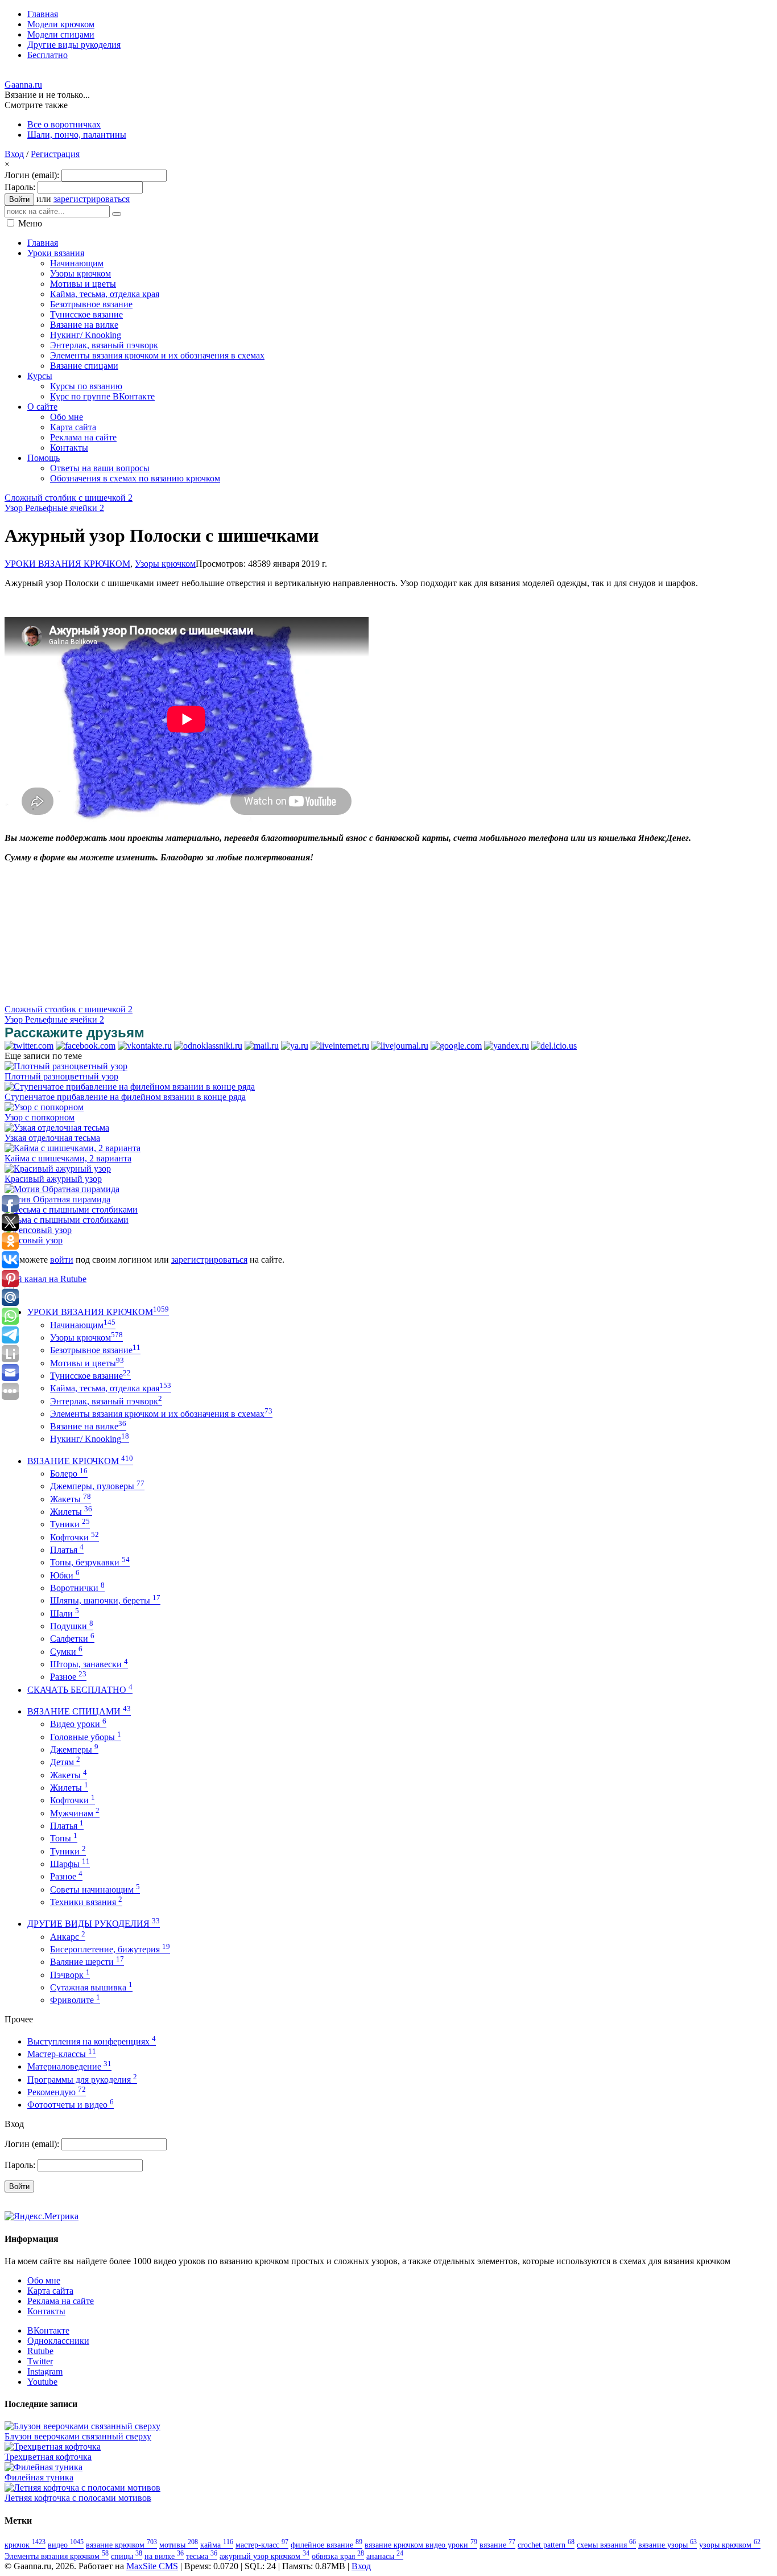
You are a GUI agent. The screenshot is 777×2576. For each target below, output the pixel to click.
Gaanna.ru (23, 85)
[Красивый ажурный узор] (58, 1169)
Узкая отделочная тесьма (52, 1138)
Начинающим (83, 1325)
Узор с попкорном (40, 1117)
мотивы (179, 2545)
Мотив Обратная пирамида (57, 1199)
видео (66, 2545)
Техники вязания (86, 1902)
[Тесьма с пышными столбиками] (71, 1209)
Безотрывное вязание (95, 1350)
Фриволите (75, 2000)
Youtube (42, 2382)
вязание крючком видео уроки (421, 2545)
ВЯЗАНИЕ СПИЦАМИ (79, 1711)
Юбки (65, 1575)
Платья (67, 1550)
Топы (64, 1838)
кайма (217, 2545)
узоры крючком (730, 2545)
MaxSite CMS (152, 2566)
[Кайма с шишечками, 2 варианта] (73, 1148)
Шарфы (70, 1864)
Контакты (46, 2311)
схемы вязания (606, 2545)
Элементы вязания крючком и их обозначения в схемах (161, 1414)
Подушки (72, 1626)
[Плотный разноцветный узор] (66, 1066)
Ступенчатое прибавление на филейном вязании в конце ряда (125, 1097)
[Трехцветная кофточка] (53, 2447)
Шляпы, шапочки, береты (105, 1600)
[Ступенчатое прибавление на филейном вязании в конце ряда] (130, 1087)
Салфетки (72, 1639)
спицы (127, 2556)
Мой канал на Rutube (46, 1279)
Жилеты (71, 1512)
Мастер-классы (62, 2054)
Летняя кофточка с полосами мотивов (78, 2498)
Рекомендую (57, 2092)
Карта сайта (50, 2291)
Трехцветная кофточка (48, 2457)
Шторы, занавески (89, 1664)
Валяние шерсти (87, 1962)
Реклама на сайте (61, 2301)
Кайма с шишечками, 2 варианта (68, 1158)
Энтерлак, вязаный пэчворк (106, 1401)
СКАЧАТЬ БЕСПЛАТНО (80, 1690)
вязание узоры (668, 2545)
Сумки (66, 1652)
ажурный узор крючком (264, 2556)
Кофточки (75, 1537)
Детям (65, 1762)
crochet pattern (546, 2545)
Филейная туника (39, 2477)
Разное (68, 1677)
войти (62, 1260)
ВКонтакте (48, 2330)
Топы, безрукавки (90, 1562)
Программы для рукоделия (82, 2080)
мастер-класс (262, 2545)
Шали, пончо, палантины (77, 135)
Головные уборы (86, 1737)
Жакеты (71, 1499)
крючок (25, 2545)
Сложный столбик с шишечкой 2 (69, 498)
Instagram (45, 2371)
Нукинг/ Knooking (90, 1439)
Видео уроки (78, 1724)
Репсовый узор (34, 1240)
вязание (497, 2545)
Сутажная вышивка (91, 1987)
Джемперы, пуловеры (97, 1486)
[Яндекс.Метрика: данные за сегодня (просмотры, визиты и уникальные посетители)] (42, 2216)
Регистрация (55, 154)
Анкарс (68, 1937)
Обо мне (44, 2280)
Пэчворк (70, 1975)
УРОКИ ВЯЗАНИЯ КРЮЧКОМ (67, 564)
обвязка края (338, 2556)
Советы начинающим (95, 1889)
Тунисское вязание (90, 1376)
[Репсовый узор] (38, 1230)
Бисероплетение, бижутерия (110, 1949)
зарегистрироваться (92, 199)
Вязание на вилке (88, 1426)
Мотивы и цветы (87, 1363)
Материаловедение (69, 2066)
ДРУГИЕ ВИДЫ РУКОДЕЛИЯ (94, 1924)
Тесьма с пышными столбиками (67, 1220)
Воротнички (77, 1588)
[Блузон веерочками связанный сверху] (82, 2426)
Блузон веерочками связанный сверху (78, 2436)
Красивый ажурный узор (53, 1179)
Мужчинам (75, 1813)
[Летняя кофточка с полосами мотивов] (82, 2488)
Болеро (69, 1474)
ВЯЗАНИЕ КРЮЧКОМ (80, 1461)
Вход (14, 154)
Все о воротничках (64, 124)
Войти (19, 199)
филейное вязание (326, 2545)
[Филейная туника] (44, 2467)
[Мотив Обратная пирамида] (62, 1189)
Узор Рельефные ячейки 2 (54, 508)
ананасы (385, 2556)
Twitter (40, 2361)
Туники (70, 1524)
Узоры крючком (165, 564)
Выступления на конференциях (92, 2041)
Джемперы (74, 1749)
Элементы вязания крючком (57, 2556)
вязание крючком (121, 2545)
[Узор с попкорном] (44, 1107)
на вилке (164, 2556)
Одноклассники (58, 2341)
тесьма (202, 2556)
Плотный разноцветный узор (61, 1076)
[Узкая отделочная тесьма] (57, 1128)
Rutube (40, 2351)
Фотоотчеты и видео (71, 2105)
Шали (65, 1613)
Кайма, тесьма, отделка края (111, 1388)
